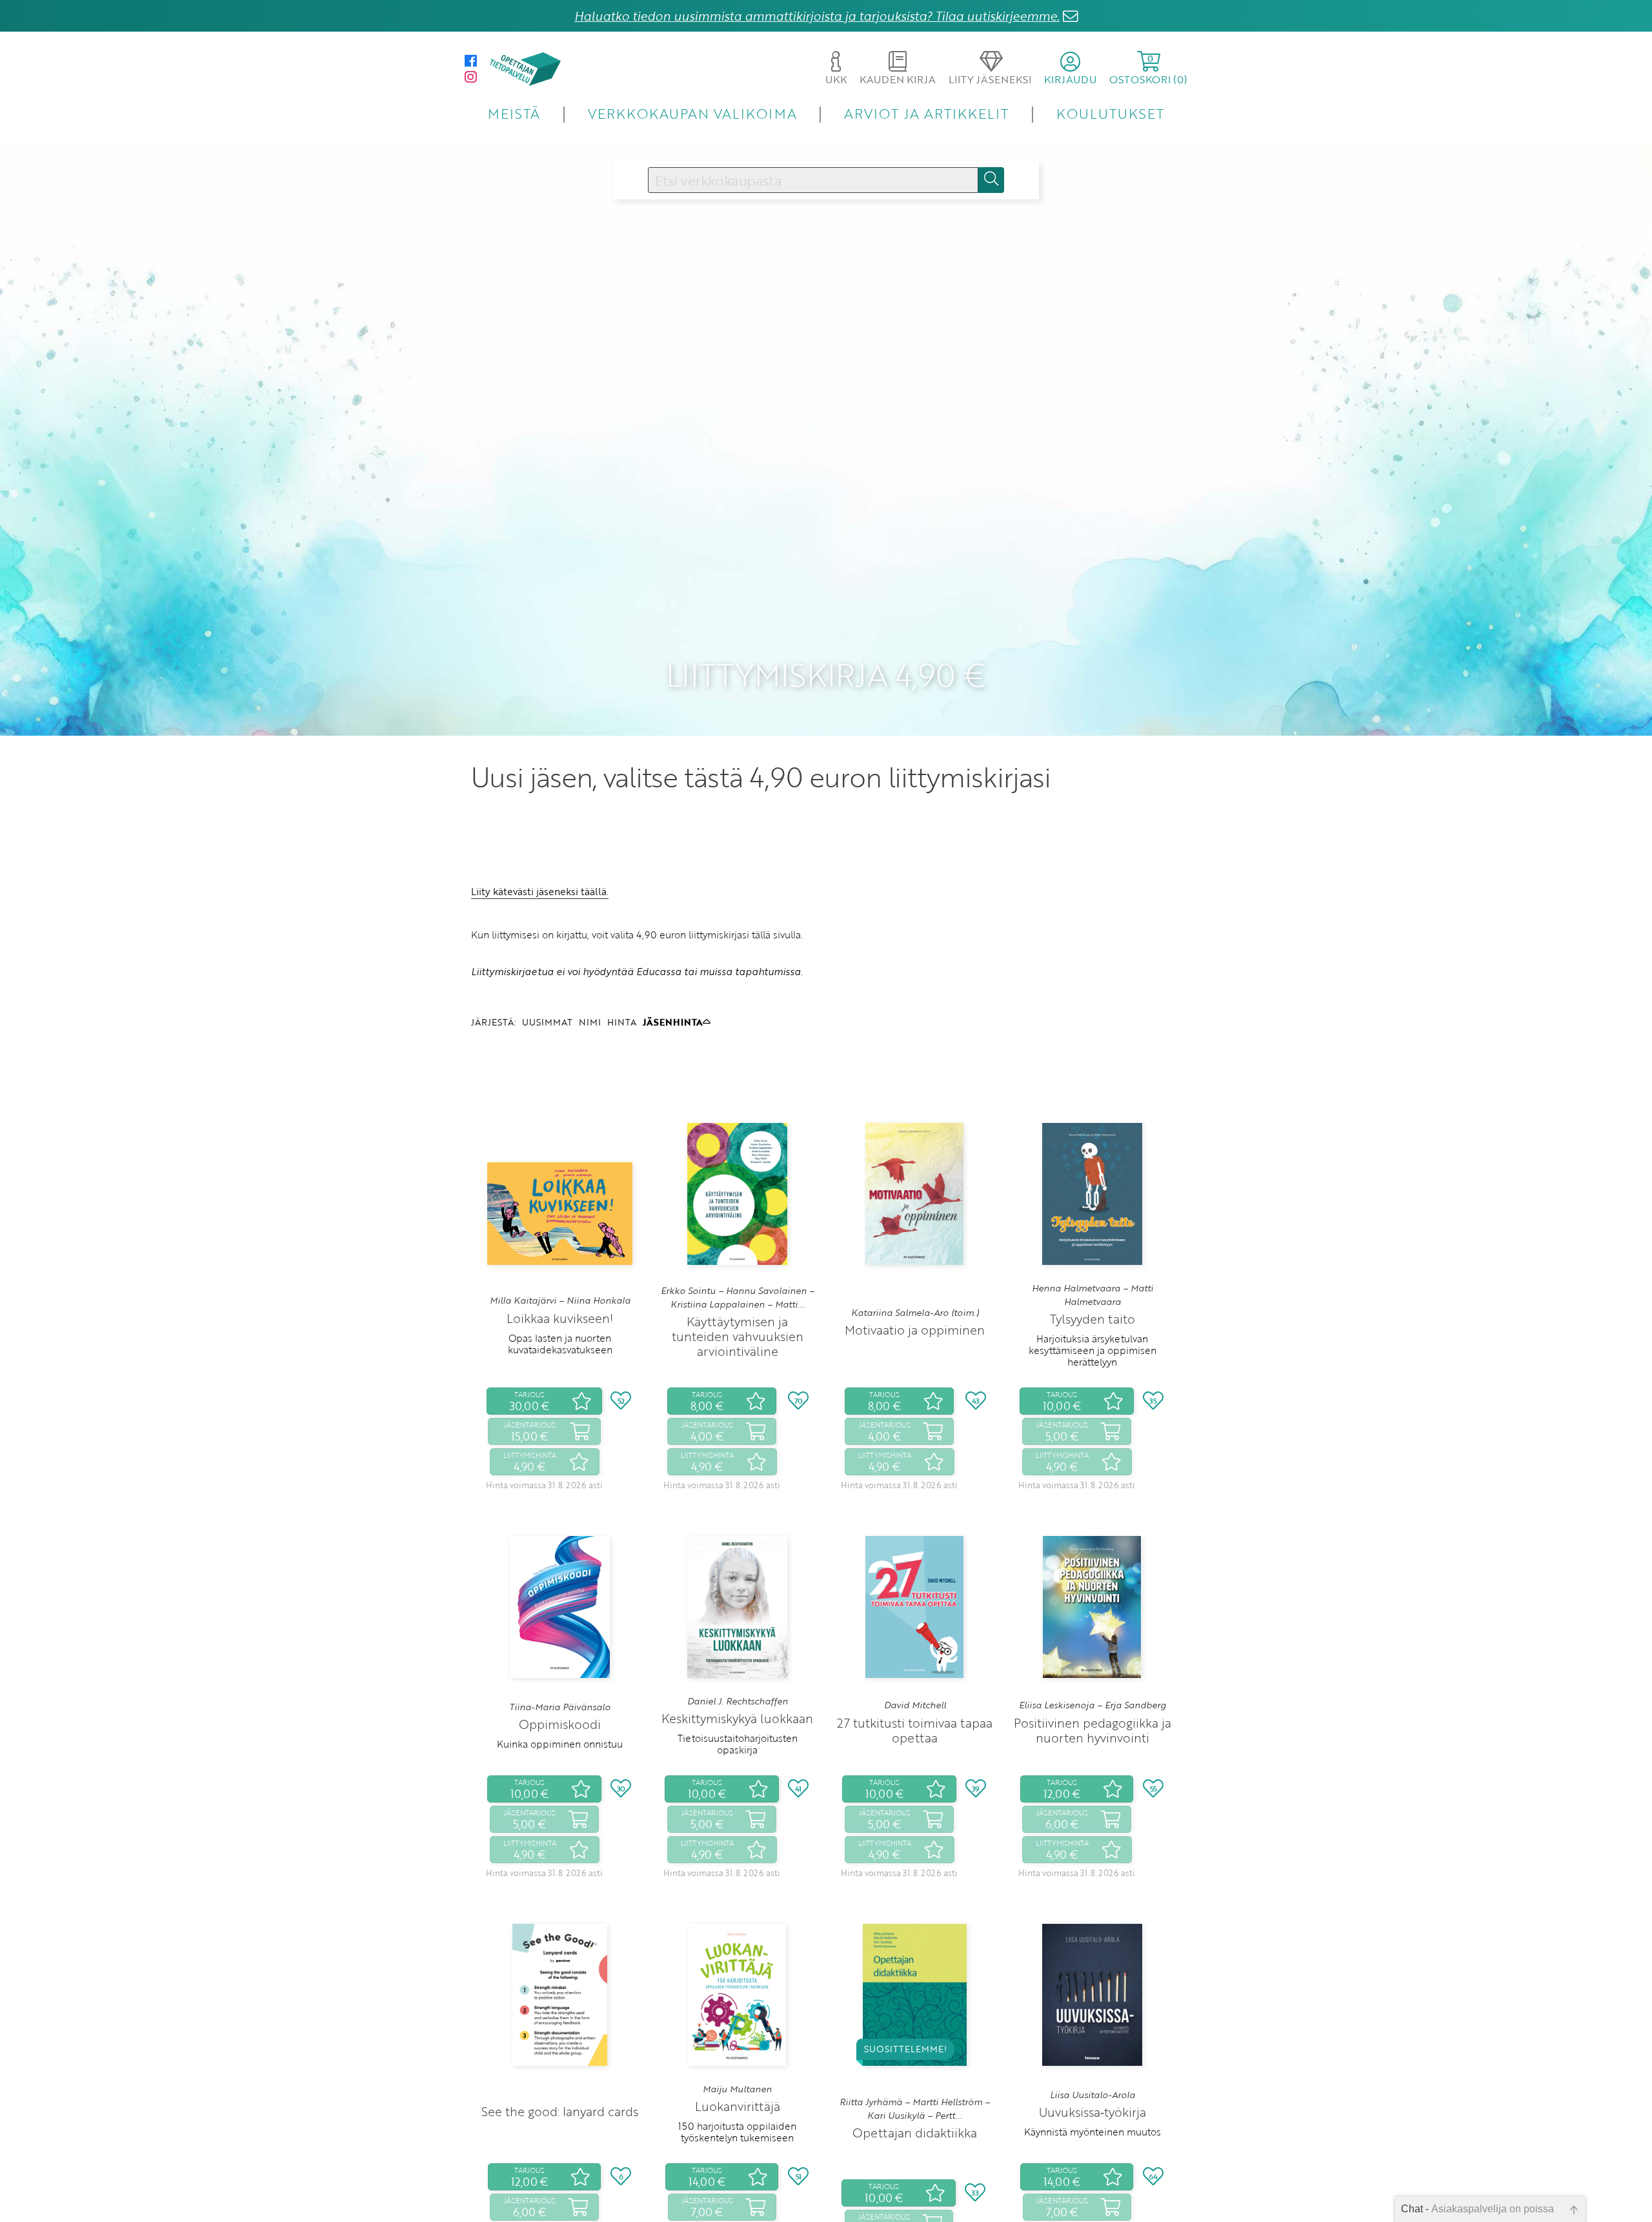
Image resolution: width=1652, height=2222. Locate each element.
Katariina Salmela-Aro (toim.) (915, 1313)
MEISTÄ (514, 113)
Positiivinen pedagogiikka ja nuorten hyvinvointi (1093, 1730)
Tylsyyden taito (1093, 1319)
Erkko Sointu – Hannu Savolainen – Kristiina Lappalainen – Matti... (738, 1297)
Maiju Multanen (737, 2089)
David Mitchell (915, 1705)
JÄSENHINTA (673, 1022)
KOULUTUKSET (1110, 113)
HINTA (622, 1022)
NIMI (590, 1022)
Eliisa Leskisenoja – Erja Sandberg (1093, 1705)
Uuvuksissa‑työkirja (1093, 2112)
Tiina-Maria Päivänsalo (560, 1707)
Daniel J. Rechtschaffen (738, 1701)
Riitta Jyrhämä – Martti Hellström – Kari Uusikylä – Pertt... (915, 2108)
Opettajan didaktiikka (915, 2133)
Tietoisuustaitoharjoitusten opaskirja (738, 1744)
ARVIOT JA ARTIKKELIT (926, 113)
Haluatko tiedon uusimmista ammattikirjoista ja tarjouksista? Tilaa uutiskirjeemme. (817, 16)
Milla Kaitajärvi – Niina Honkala (560, 1300)
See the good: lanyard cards (560, 2111)
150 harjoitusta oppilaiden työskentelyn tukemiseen (737, 2132)
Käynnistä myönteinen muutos (1093, 2132)
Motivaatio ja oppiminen (915, 1330)
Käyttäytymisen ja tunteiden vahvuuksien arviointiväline (738, 1336)
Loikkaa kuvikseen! (560, 1318)
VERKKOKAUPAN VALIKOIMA (692, 113)
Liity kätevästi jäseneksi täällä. (540, 891)
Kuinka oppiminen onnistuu (560, 1744)
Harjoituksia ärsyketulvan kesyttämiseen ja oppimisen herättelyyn (1093, 1350)
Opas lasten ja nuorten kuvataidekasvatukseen (560, 1344)
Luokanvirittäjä (738, 2106)
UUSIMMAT (547, 1022)
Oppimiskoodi (560, 1724)
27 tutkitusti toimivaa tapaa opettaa (915, 1730)
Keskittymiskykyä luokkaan (737, 1718)
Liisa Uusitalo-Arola (1093, 2095)
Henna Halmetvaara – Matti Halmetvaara (1093, 1295)
